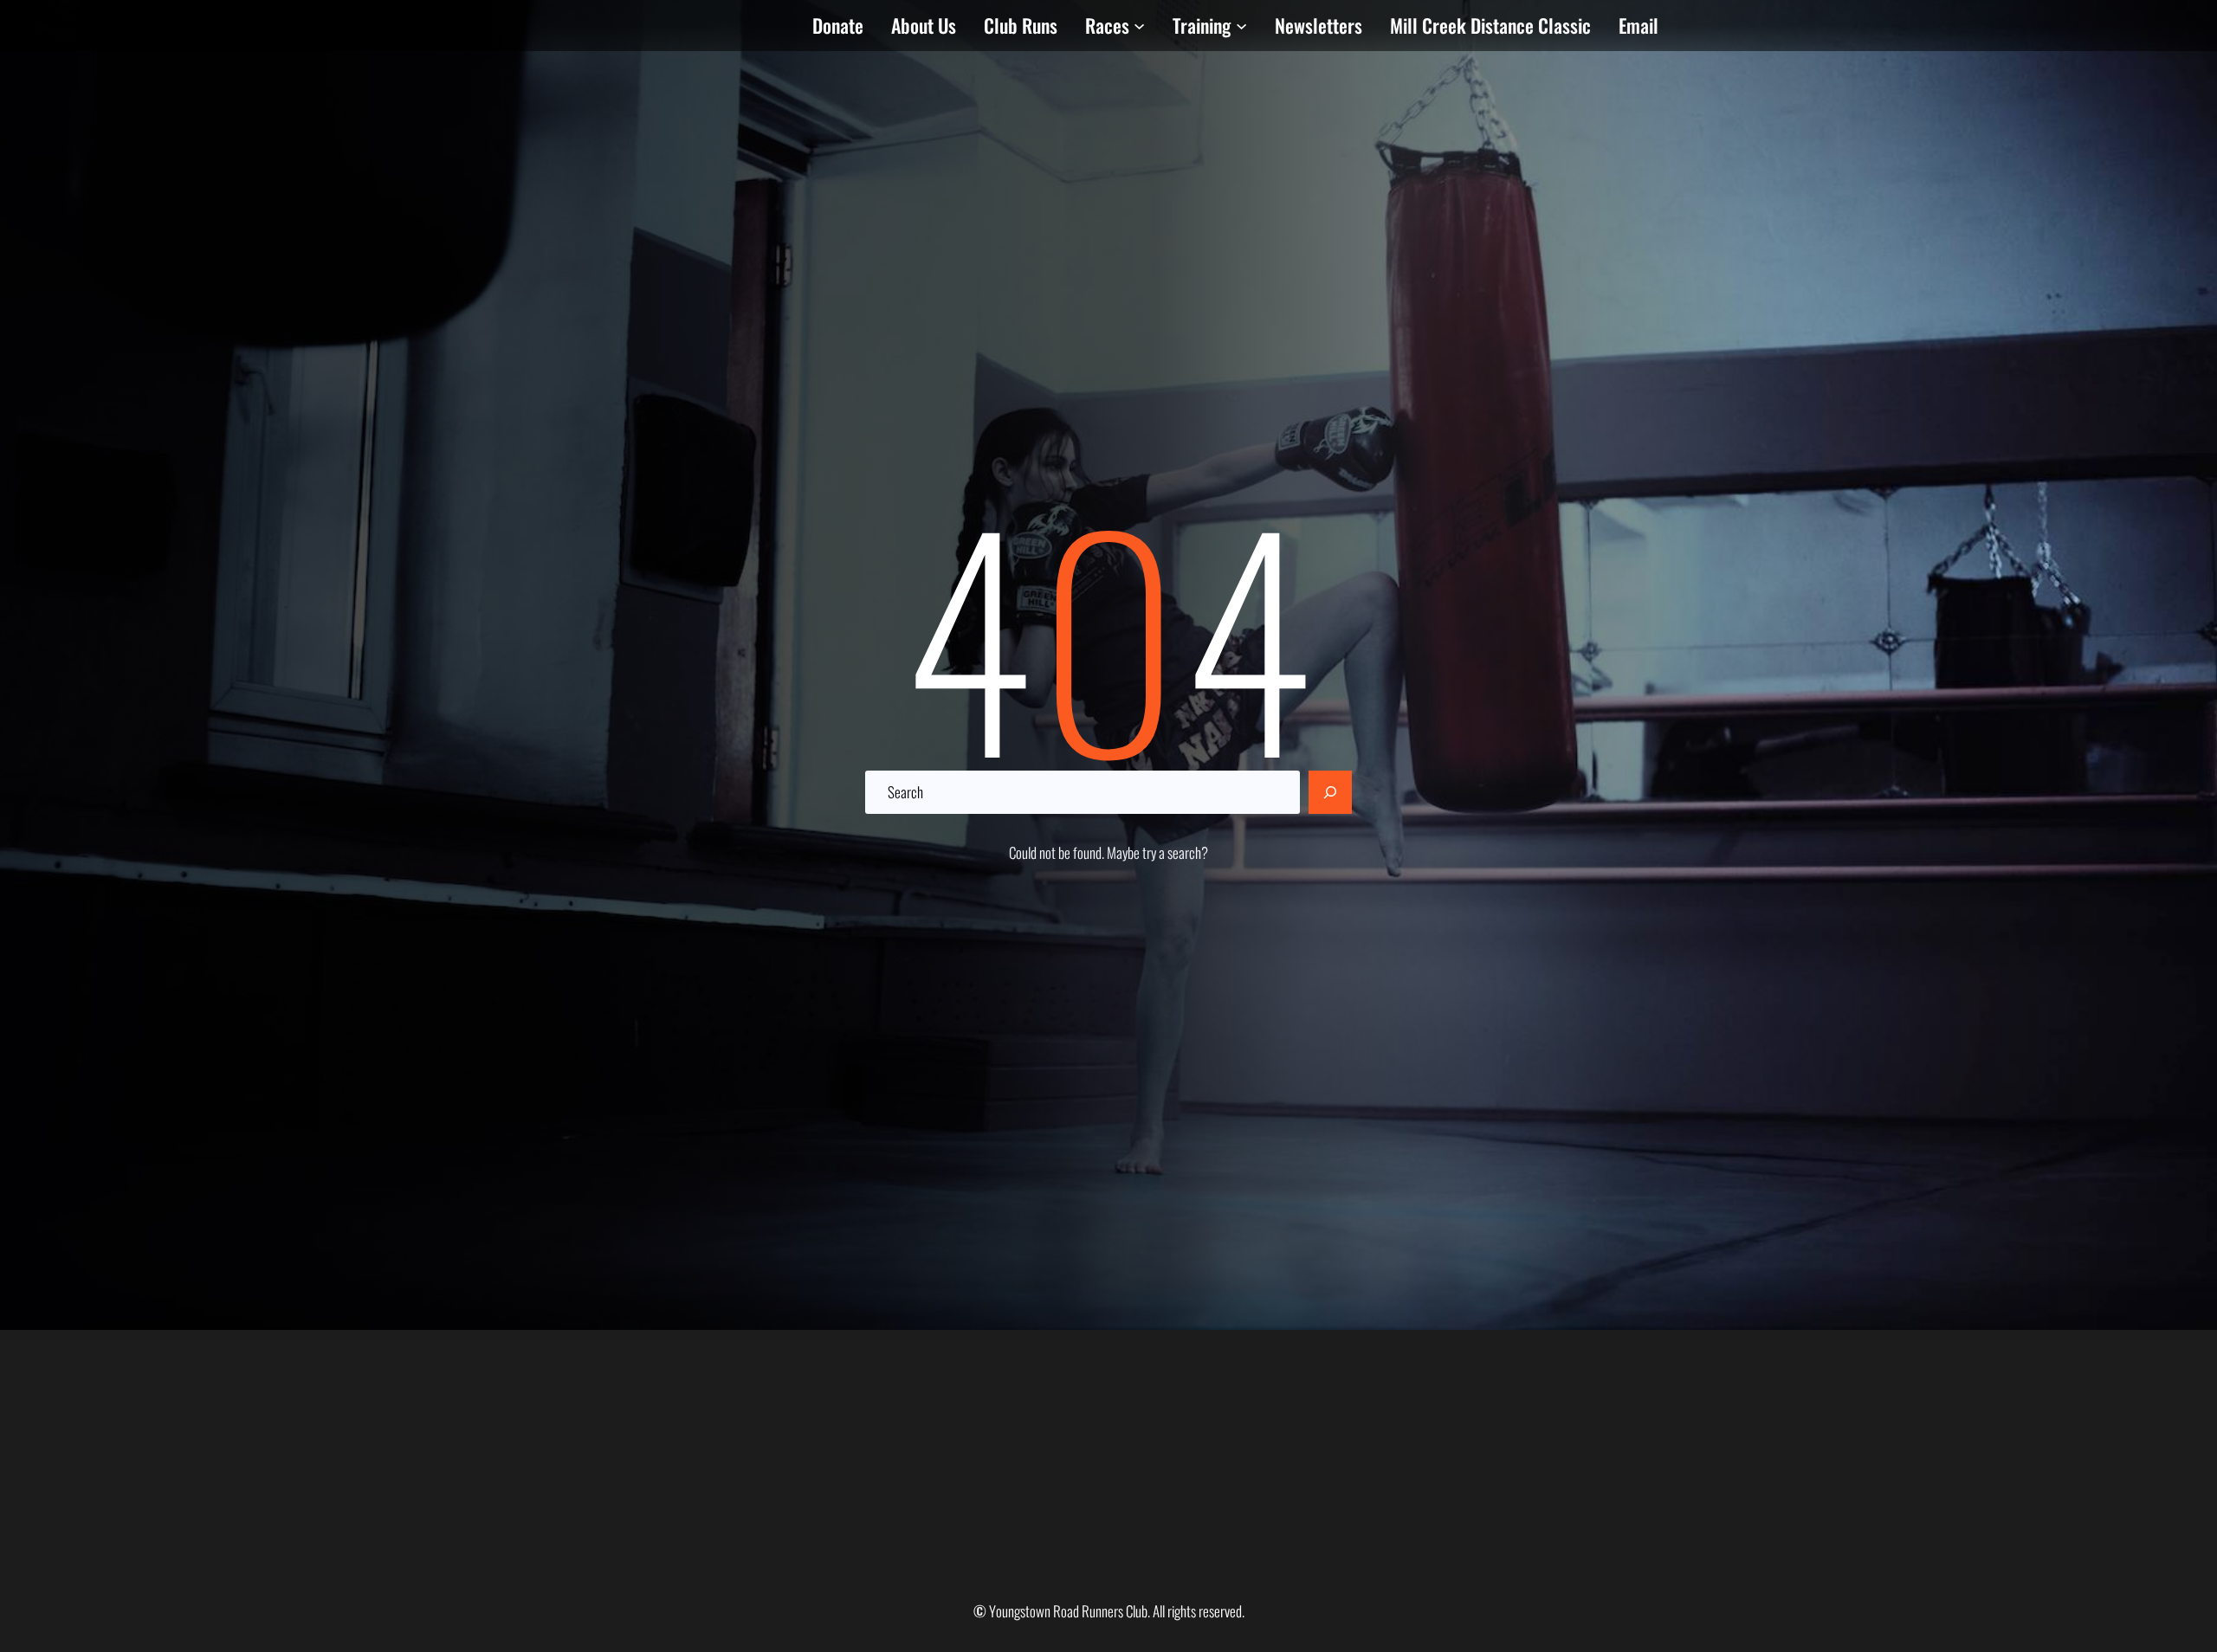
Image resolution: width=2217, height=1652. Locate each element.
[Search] (1330, 792)
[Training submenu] (1241, 26)
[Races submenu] (1139, 26)
